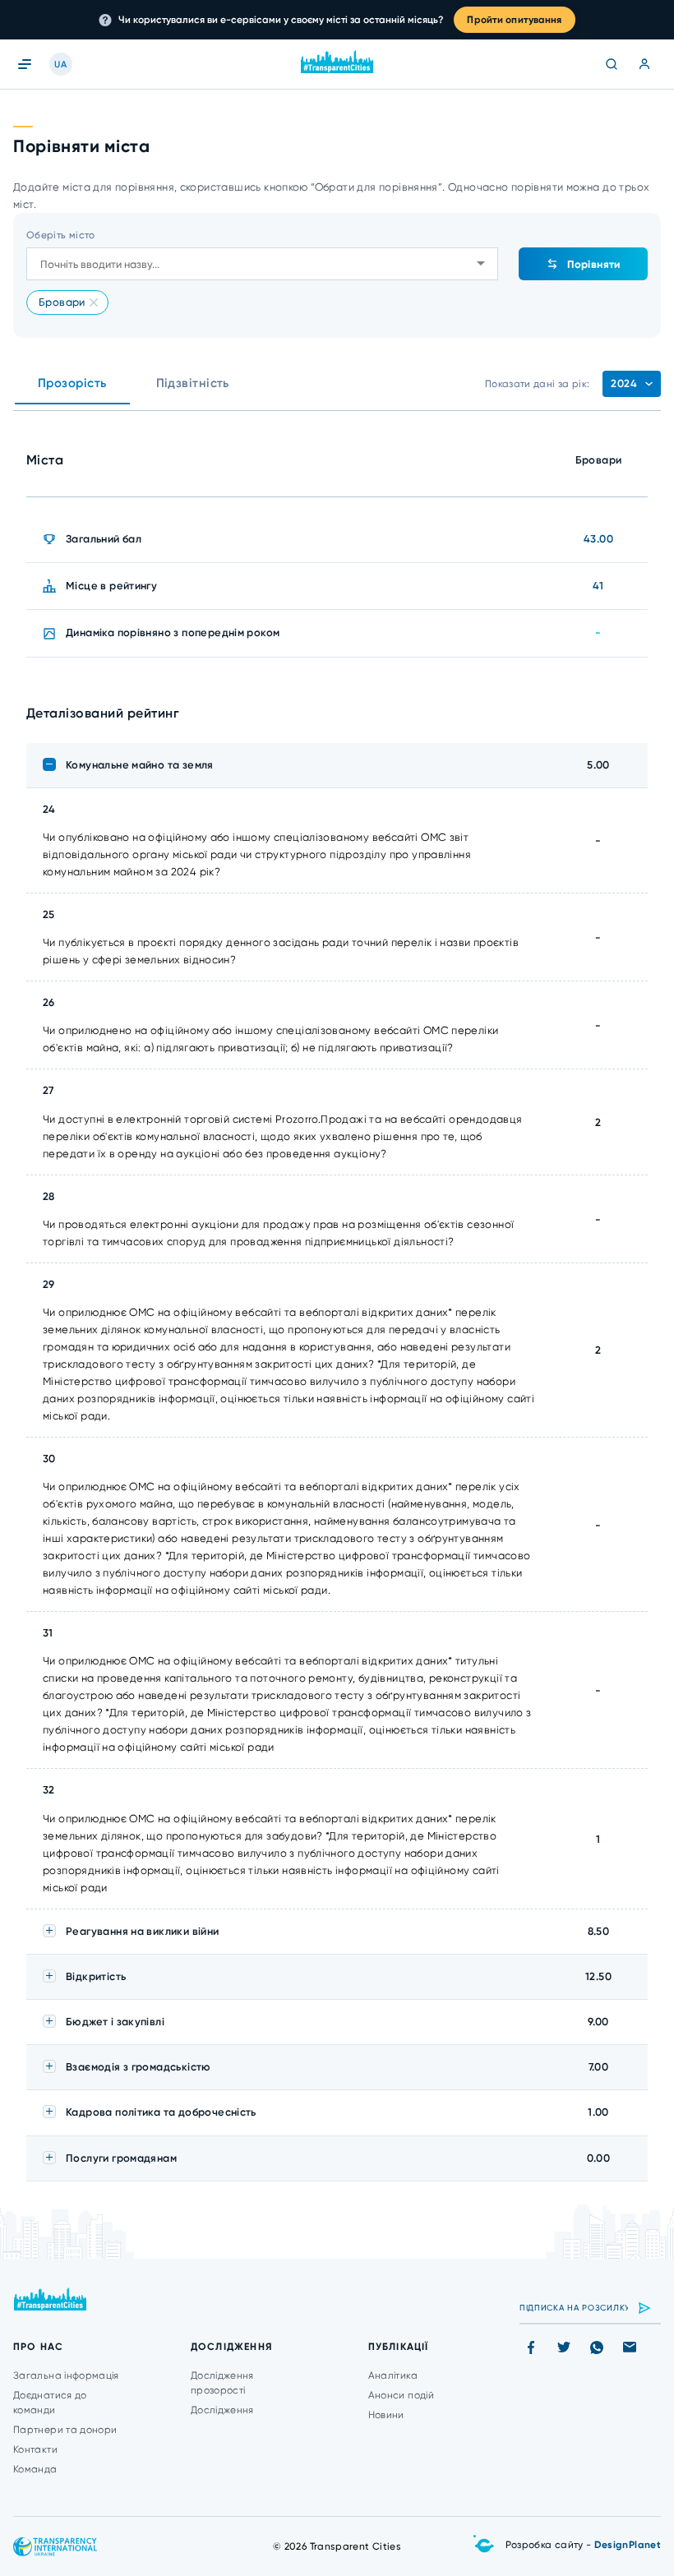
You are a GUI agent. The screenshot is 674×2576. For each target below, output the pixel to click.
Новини (386, 2415)
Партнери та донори (65, 2430)
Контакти (35, 2449)
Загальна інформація (66, 2375)
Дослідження (222, 2410)
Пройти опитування (514, 20)
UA (60, 65)
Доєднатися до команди (50, 2403)
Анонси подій (401, 2395)
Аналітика (393, 2375)
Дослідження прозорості (222, 2383)
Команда (35, 2469)
